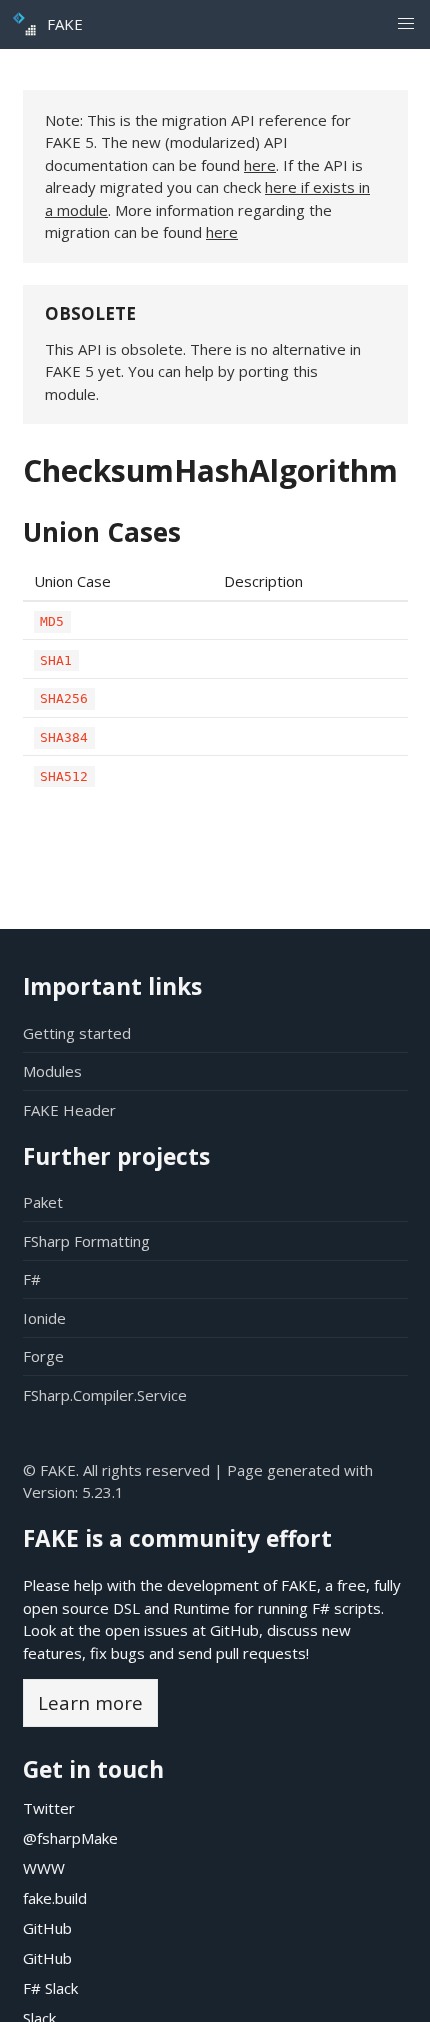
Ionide (44, 1318)
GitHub (234, 1630)
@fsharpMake (70, 1838)
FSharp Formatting (86, 1241)
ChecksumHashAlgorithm (210, 470)
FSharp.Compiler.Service (105, 1395)
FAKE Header (69, 1110)
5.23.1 (103, 1492)
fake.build (55, 1898)
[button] (405, 24)
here (260, 165)
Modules (52, 1071)
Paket (43, 1202)
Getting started (77, 1033)
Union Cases (102, 532)
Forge (43, 1356)
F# (32, 1279)
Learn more (90, 1702)
